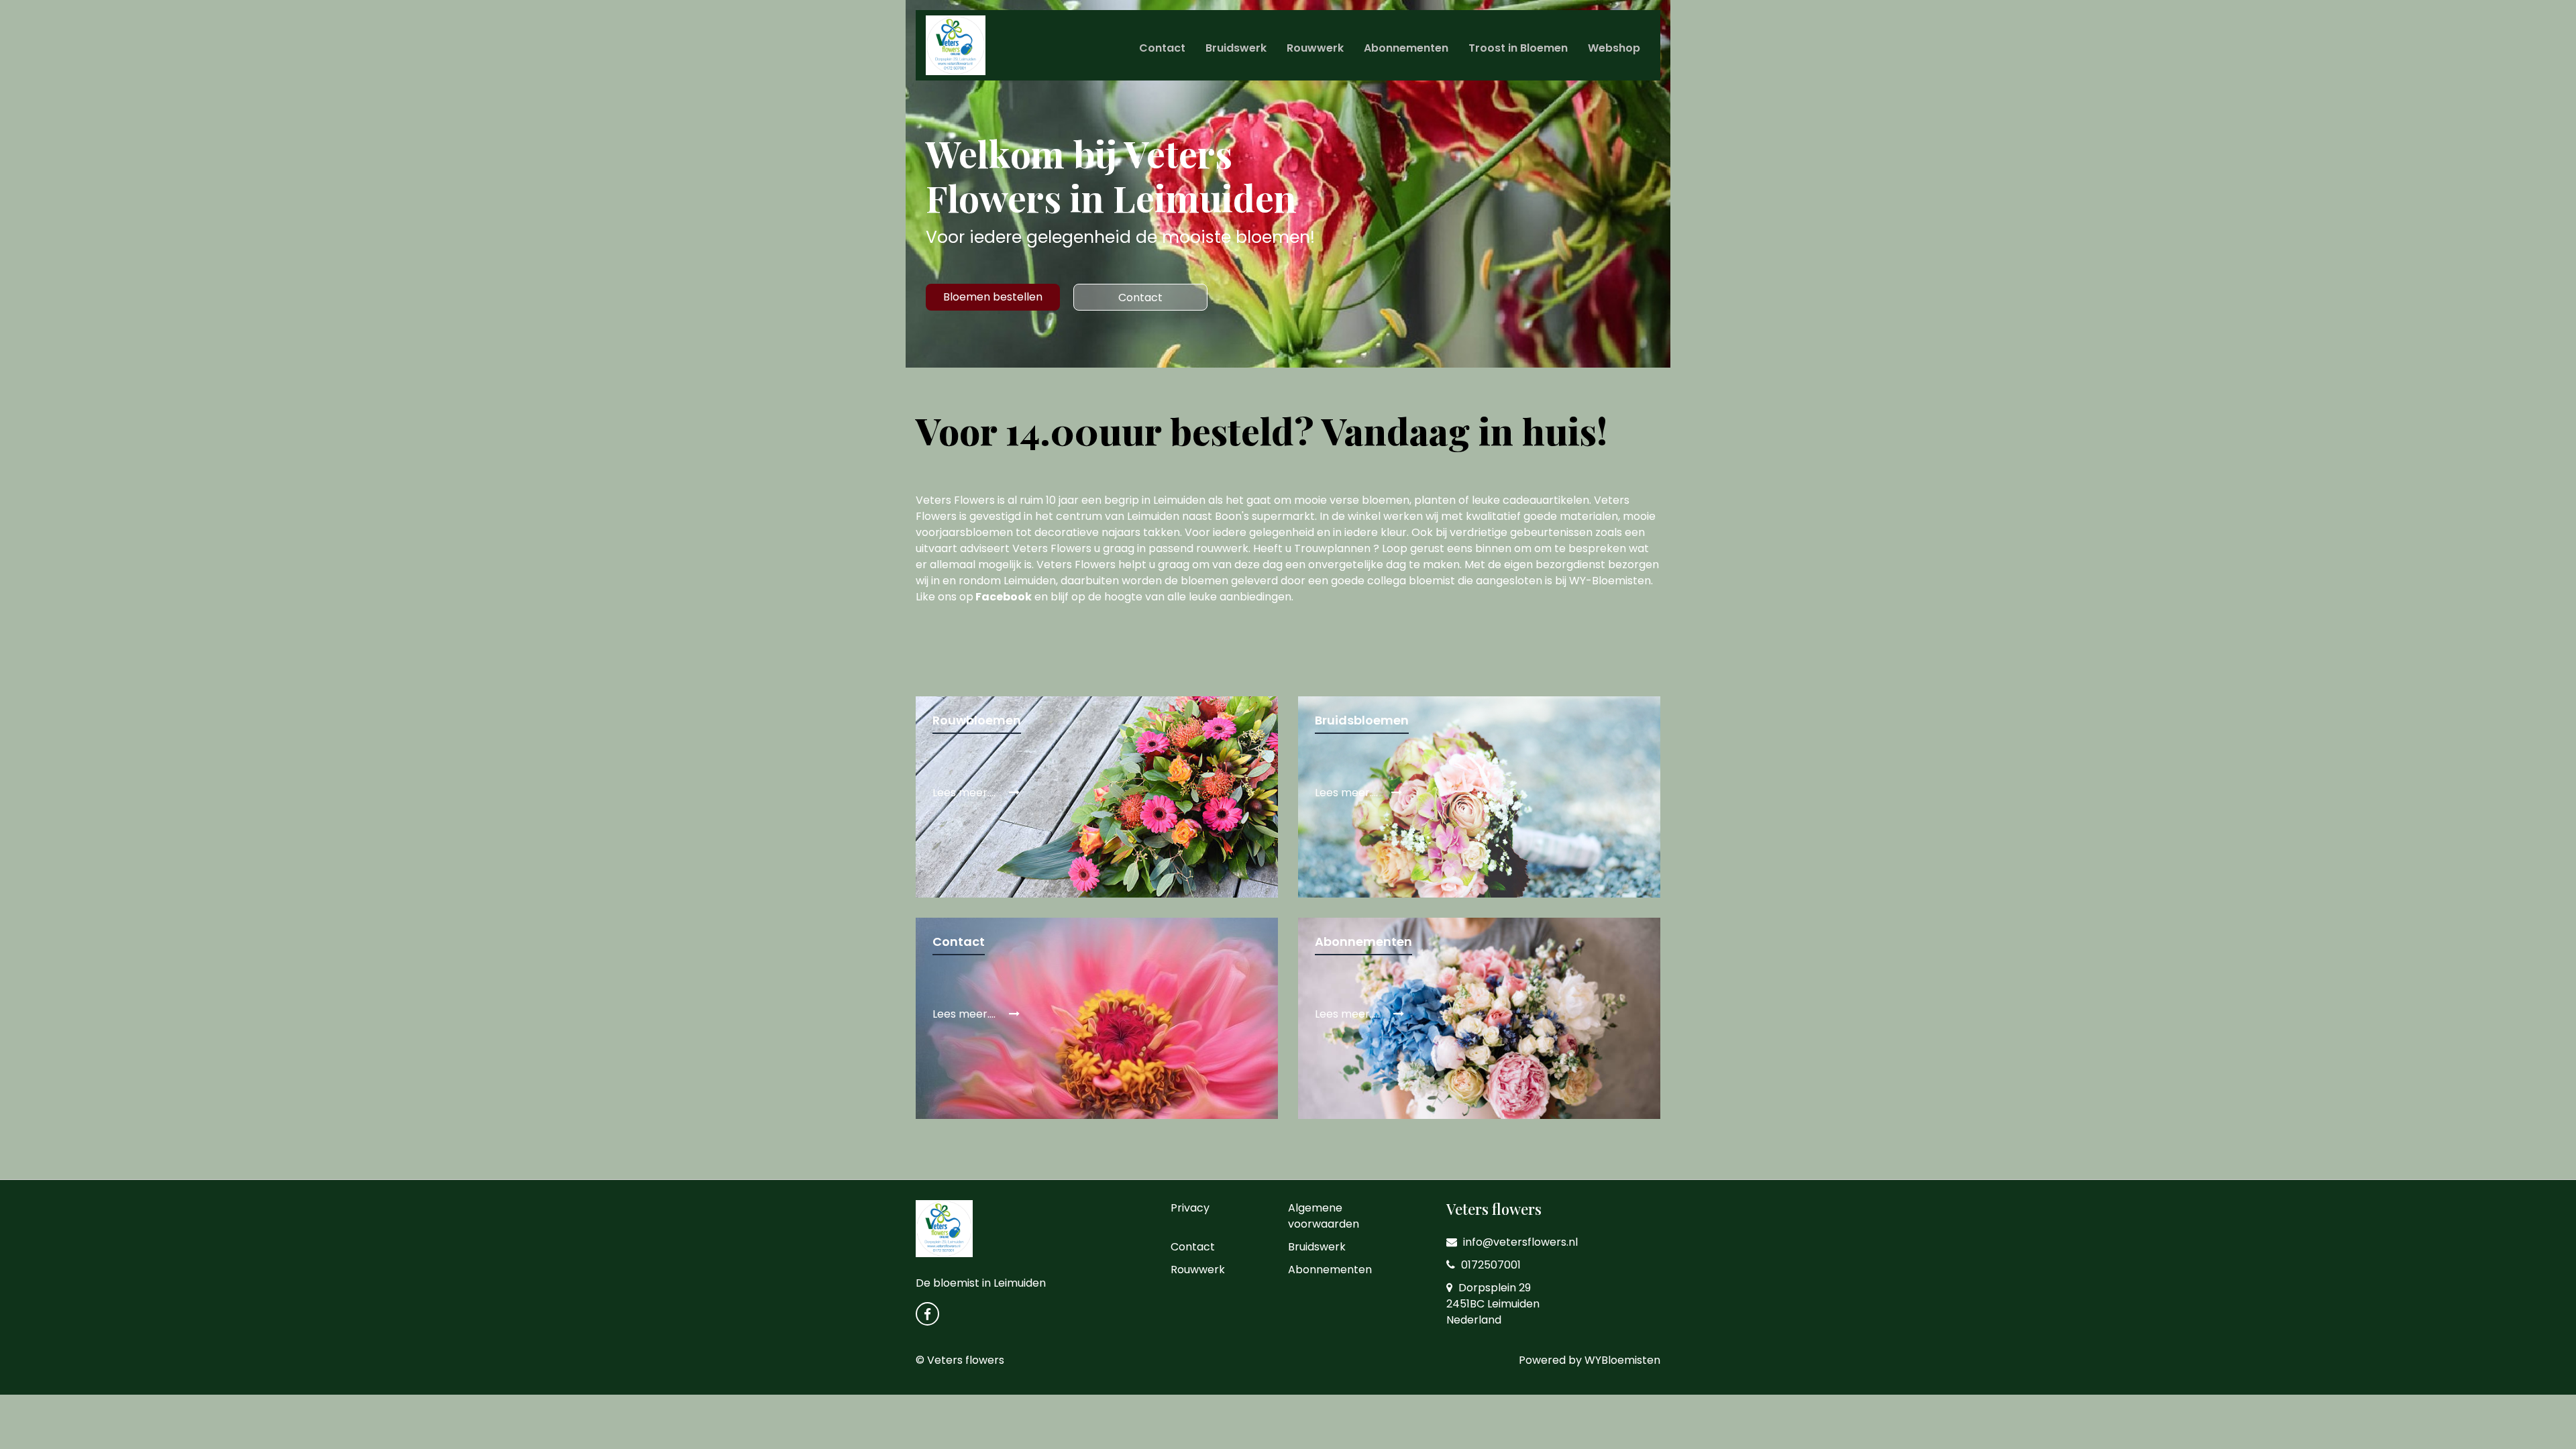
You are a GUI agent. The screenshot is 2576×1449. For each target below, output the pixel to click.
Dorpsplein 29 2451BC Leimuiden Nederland (1493, 1304)
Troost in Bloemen (1518, 48)
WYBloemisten (1622, 1360)
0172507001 (1490, 1265)
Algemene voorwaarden (1324, 1216)
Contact (1162, 48)
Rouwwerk (1315, 48)
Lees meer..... (1349, 1014)
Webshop (1614, 48)
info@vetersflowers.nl (1519, 1242)
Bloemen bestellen (993, 297)
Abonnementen (1406, 48)
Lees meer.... (965, 793)
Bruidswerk (1236, 48)
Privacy (1190, 1208)
